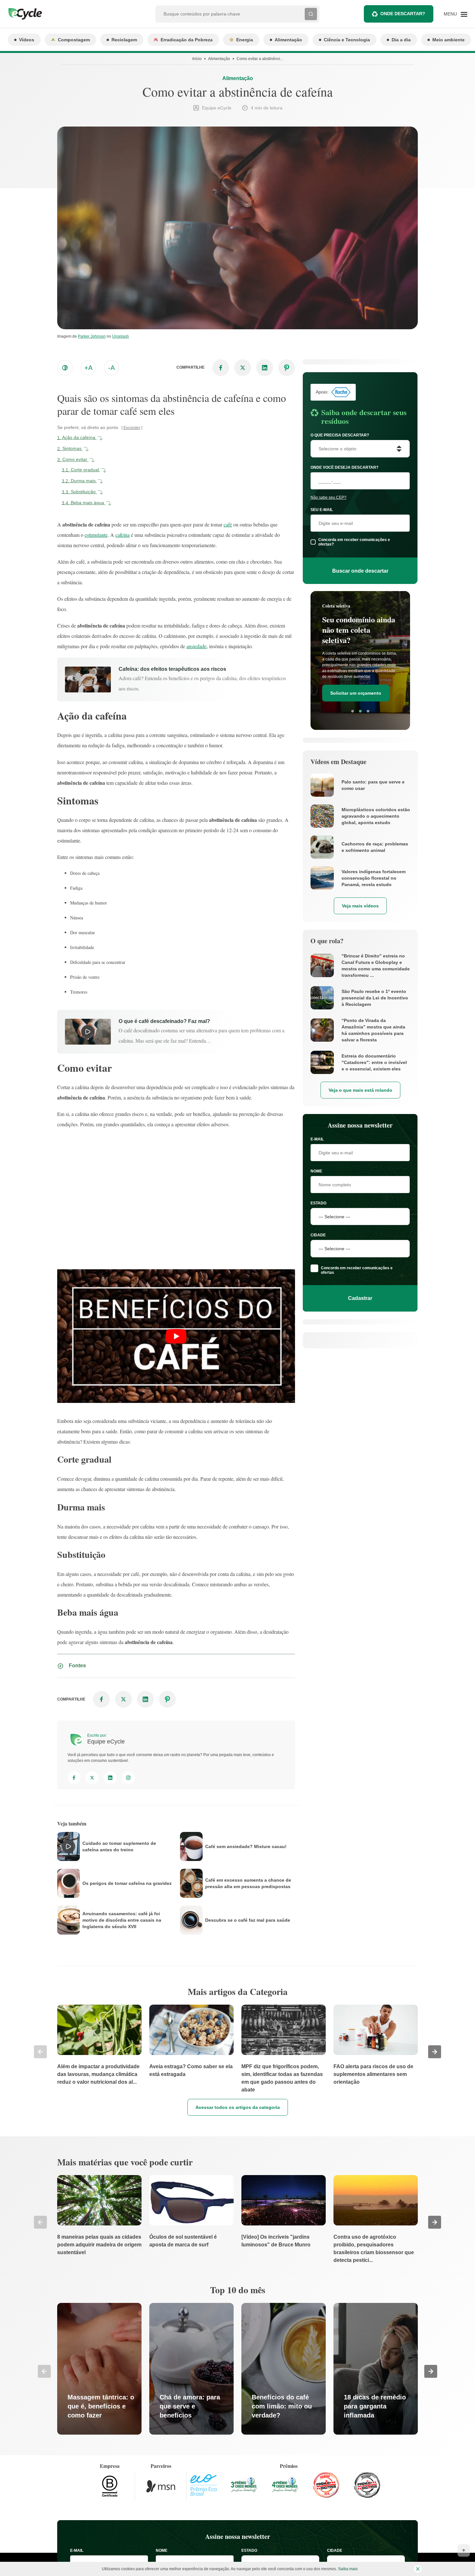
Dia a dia (401, 40)
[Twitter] (92, 1778)
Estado (318, 1203)
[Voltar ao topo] (464, 2550)
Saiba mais (348, 2569)
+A (88, 368)
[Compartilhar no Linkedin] (265, 368)
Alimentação (288, 40)
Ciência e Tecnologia (347, 40)
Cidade (318, 1235)
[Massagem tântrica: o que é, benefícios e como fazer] (99, 2369)
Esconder (132, 428)
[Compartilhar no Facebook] (221, 368)
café (228, 524)
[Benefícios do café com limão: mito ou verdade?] (284, 2369)
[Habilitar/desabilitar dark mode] (65, 368)
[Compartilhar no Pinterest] (287, 368)
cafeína (122, 535)
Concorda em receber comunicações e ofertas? (354, 542)
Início (197, 59)
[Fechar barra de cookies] (418, 2569)
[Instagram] (128, 1778)
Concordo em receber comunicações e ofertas (357, 1270)
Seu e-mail (322, 510)
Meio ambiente (449, 40)
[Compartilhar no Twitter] (243, 368)
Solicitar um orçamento (356, 685)
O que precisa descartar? (340, 435)
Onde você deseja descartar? (344, 467)
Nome (316, 1171)
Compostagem (74, 40)
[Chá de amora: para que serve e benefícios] (191, 2369)
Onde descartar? (403, 14)
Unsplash (121, 336)
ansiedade (196, 646)
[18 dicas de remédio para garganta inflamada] (376, 2369)
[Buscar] (311, 14)
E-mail (317, 1139)
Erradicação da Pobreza (187, 40)
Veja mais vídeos (360, 906)
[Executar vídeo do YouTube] (176, 1336)
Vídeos (27, 40)
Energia (245, 40)
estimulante (96, 535)
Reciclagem (124, 40)
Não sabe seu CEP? (328, 497)
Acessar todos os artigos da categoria (238, 2107)
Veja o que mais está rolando (360, 1090)
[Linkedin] (110, 1778)
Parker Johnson (92, 336)
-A (111, 368)
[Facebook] (74, 1778)
